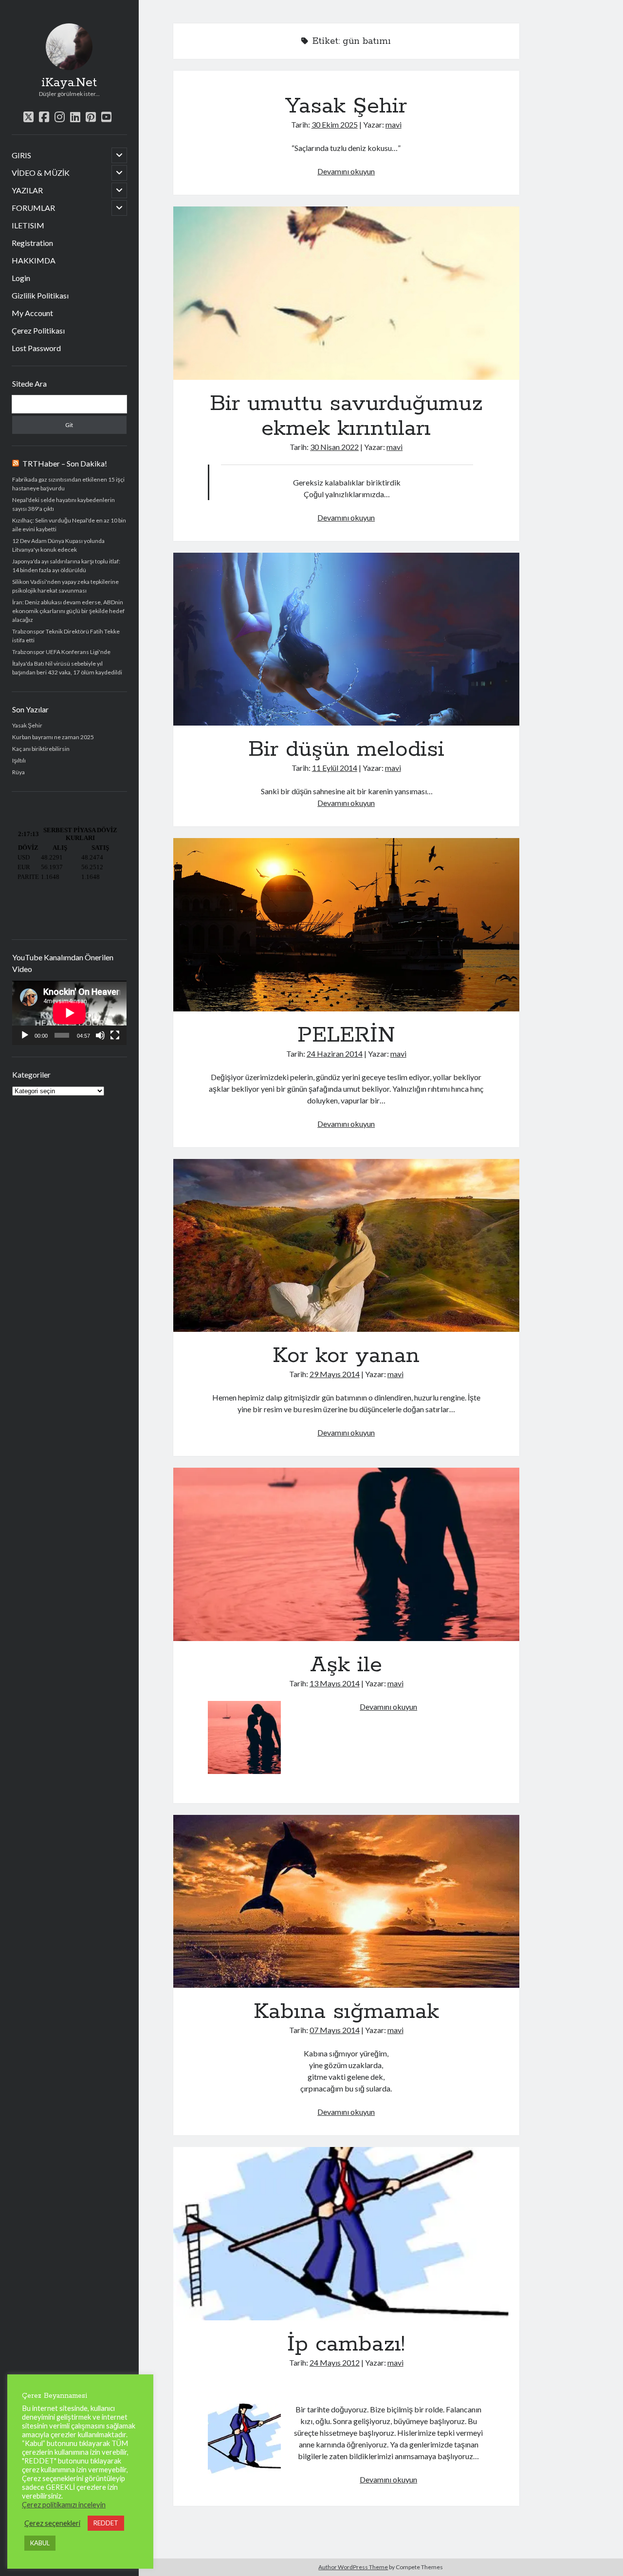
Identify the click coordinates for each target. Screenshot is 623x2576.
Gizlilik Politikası (40, 295)
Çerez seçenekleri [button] (52, 2523)
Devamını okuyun (346, 171)
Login (21, 278)
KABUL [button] (40, 2543)
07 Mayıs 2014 (335, 2030)
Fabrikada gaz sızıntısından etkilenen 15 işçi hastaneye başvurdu (68, 484)
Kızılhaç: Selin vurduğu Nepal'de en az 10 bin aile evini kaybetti (69, 525)
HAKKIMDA (34, 260)
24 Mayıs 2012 (335, 2362)
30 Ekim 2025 (335, 124)
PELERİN (346, 925)
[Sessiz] (100, 1035)
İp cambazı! (346, 2234)
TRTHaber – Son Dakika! (65, 463)
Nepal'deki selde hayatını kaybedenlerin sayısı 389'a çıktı (64, 504)
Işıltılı (19, 760)
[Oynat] (25, 1035)
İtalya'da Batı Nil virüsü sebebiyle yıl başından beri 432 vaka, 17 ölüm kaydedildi (67, 668)
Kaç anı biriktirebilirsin (41, 749)
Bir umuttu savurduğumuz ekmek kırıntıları (346, 293)
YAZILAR (27, 190)
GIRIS (21, 155)
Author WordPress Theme (353, 2567)
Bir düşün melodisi (346, 639)
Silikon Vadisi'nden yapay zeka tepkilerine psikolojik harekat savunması (65, 586)
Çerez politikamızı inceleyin (64, 2505)
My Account (32, 313)
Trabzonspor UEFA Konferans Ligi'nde (61, 652)
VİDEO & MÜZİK (41, 173)
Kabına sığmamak (346, 1902)
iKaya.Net (69, 83)
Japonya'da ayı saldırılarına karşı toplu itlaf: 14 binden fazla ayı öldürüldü (66, 566)
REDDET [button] (106, 2523)
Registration (32, 243)
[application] (69, 1013)
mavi (394, 124)
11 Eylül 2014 (335, 768)
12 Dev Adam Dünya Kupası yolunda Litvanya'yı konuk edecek (58, 545)
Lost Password (36, 348)
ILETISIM (28, 225)
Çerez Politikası (38, 330)
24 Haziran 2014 (335, 1054)
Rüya (18, 772)
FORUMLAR (33, 208)
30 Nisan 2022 (334, 447)
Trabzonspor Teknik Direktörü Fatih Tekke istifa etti (66, 636)
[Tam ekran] (115, 1035)
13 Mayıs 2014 (335, 1683)
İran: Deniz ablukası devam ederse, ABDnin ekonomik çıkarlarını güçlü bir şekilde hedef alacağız (68, 611)
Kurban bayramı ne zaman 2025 (53, 737)
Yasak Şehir (27, 725)
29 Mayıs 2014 (335, 1374)
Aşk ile (346, 1554)
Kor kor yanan (346, 1246)
